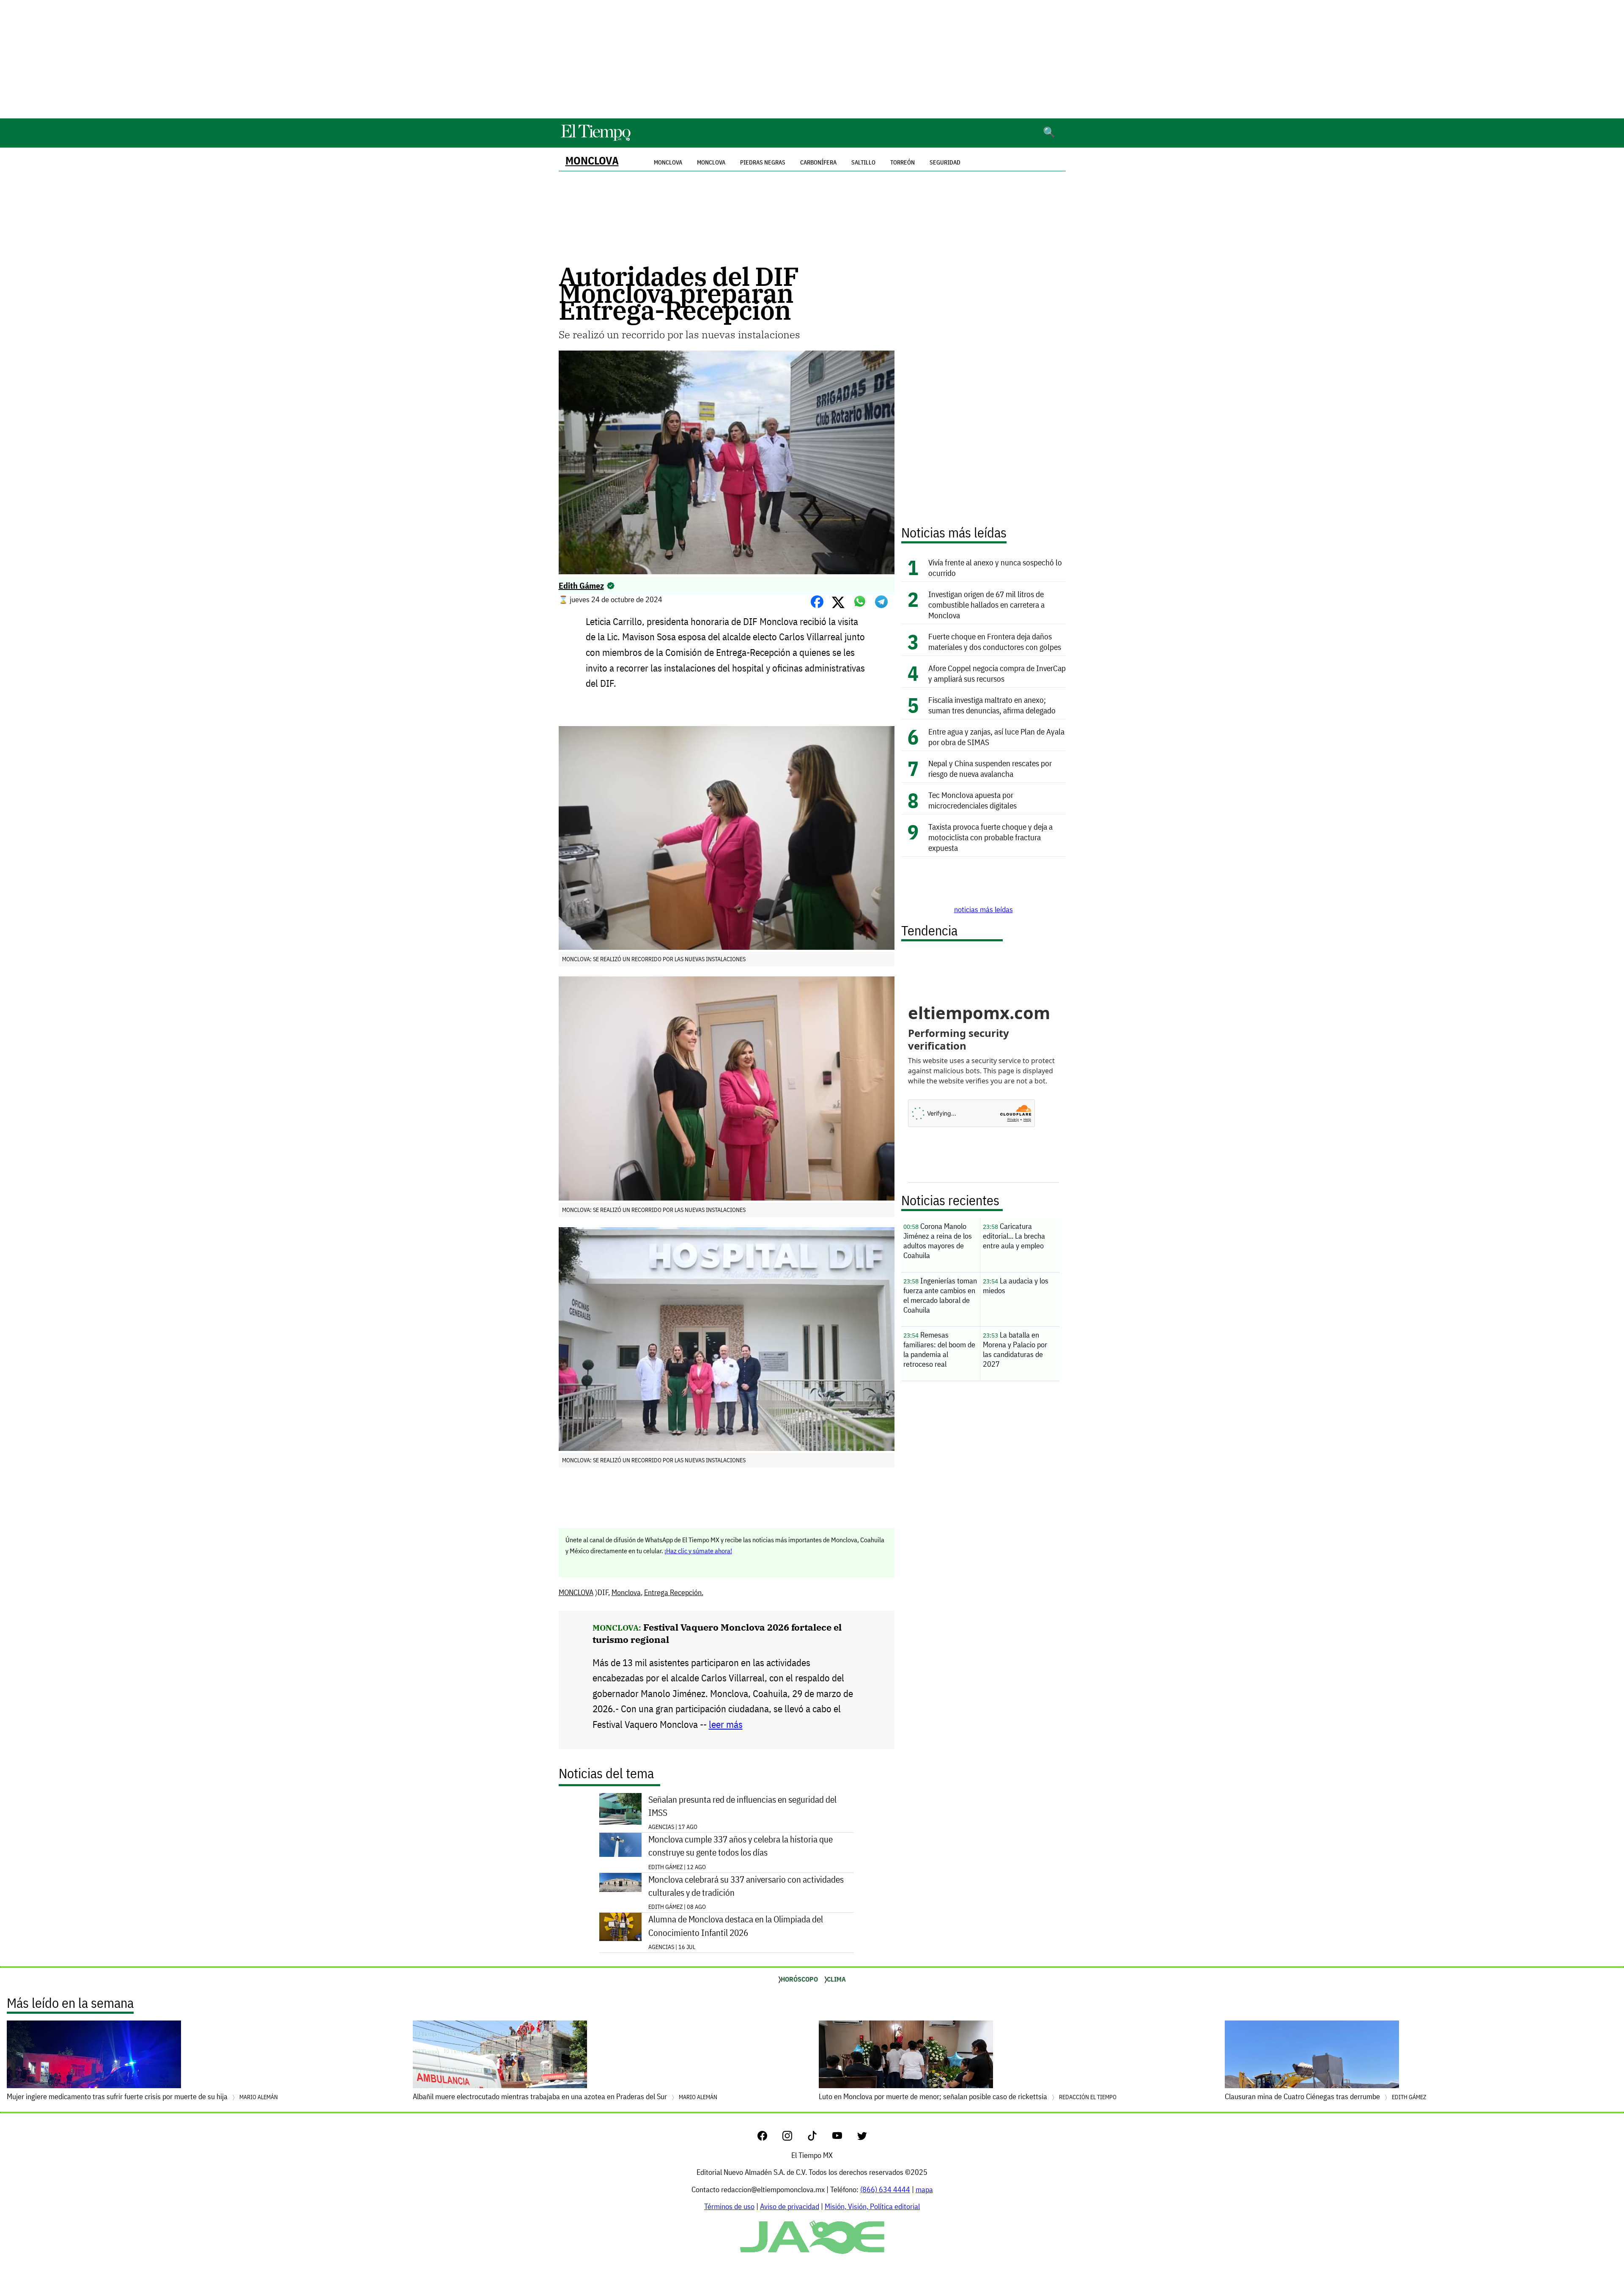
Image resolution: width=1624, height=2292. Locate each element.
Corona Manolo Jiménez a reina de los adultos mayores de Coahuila (938, 1241)
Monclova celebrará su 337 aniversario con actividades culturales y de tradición (746, 1886)
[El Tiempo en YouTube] (844, 2138)
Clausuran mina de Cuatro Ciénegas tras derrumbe (1325, 2096)
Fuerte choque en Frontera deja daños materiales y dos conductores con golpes (995, 642)
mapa (924, 2189)
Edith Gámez (581, 585)
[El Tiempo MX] (595, 139)
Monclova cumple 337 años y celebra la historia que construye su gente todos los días (741, 1846)
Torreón (903, 162)
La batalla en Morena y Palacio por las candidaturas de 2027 (1015, 1349)
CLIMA (836, 1979)
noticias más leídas (983, 909)
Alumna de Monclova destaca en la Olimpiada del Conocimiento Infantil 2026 (736, 1926)
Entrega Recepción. (674, 1592)
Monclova (711, 162)
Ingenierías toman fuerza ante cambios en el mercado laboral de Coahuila (940, 1295)
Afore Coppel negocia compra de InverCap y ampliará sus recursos (997, 673)
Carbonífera (818, 162)
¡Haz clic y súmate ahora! (698, 1551)
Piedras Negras (763, 162)
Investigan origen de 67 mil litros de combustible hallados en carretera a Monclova (986, 605)
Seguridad (945, 162)
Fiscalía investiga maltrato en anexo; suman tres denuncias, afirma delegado (992, 705)
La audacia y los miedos (1016, 1286)
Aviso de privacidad (790, 2206)
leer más (726, 1724)
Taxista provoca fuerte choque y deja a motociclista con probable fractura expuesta (990, 837)
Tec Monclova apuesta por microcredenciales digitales (972, 800)
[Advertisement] (812, 59)
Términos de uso (729, 2206)
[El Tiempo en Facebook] (769, 2138)
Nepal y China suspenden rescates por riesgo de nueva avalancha (990, 768)
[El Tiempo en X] (862, 2138)
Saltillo (863, 162)
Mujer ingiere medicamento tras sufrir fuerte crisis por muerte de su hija (142, 2096)
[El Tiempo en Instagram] (794, 2138)
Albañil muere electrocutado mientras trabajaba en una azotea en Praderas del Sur (565, 2096)
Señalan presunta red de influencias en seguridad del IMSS (742, 1806)
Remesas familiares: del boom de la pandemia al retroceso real (939, 1349)
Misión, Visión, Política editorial (872, 2206)
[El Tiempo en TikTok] (819, 2138)
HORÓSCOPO (799, 1979)
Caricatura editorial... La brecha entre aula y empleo (1014, 1236)
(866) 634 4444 (885, 2189)
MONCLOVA (592, 160)
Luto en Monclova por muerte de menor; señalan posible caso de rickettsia (968, 2096)
